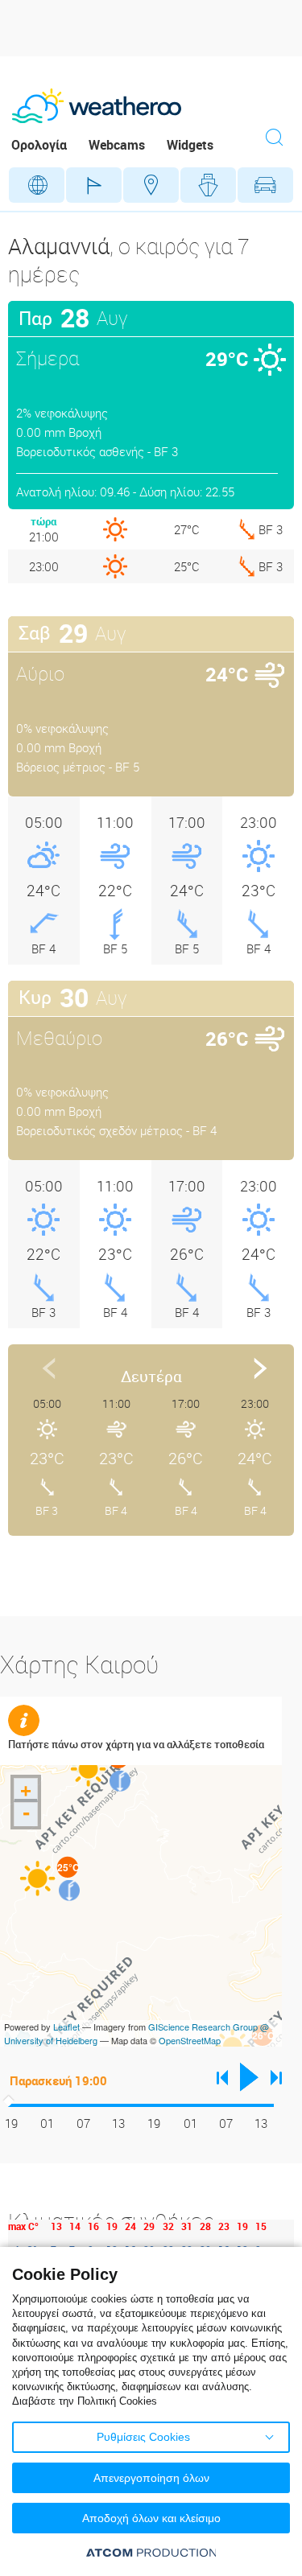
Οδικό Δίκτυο (265, 185)
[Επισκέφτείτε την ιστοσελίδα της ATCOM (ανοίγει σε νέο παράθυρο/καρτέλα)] (151, 2552)
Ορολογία (39, 145)
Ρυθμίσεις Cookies (143, 2437)
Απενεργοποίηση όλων (151, 2478)
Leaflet (66, 2027)
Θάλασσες (208, 185)
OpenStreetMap (190, 2040)
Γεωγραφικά (37, 185)
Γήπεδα (94, 185)
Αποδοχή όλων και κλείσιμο (151, 2518)
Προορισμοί (151, 185)
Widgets (190, 145)
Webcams (117, 145)
